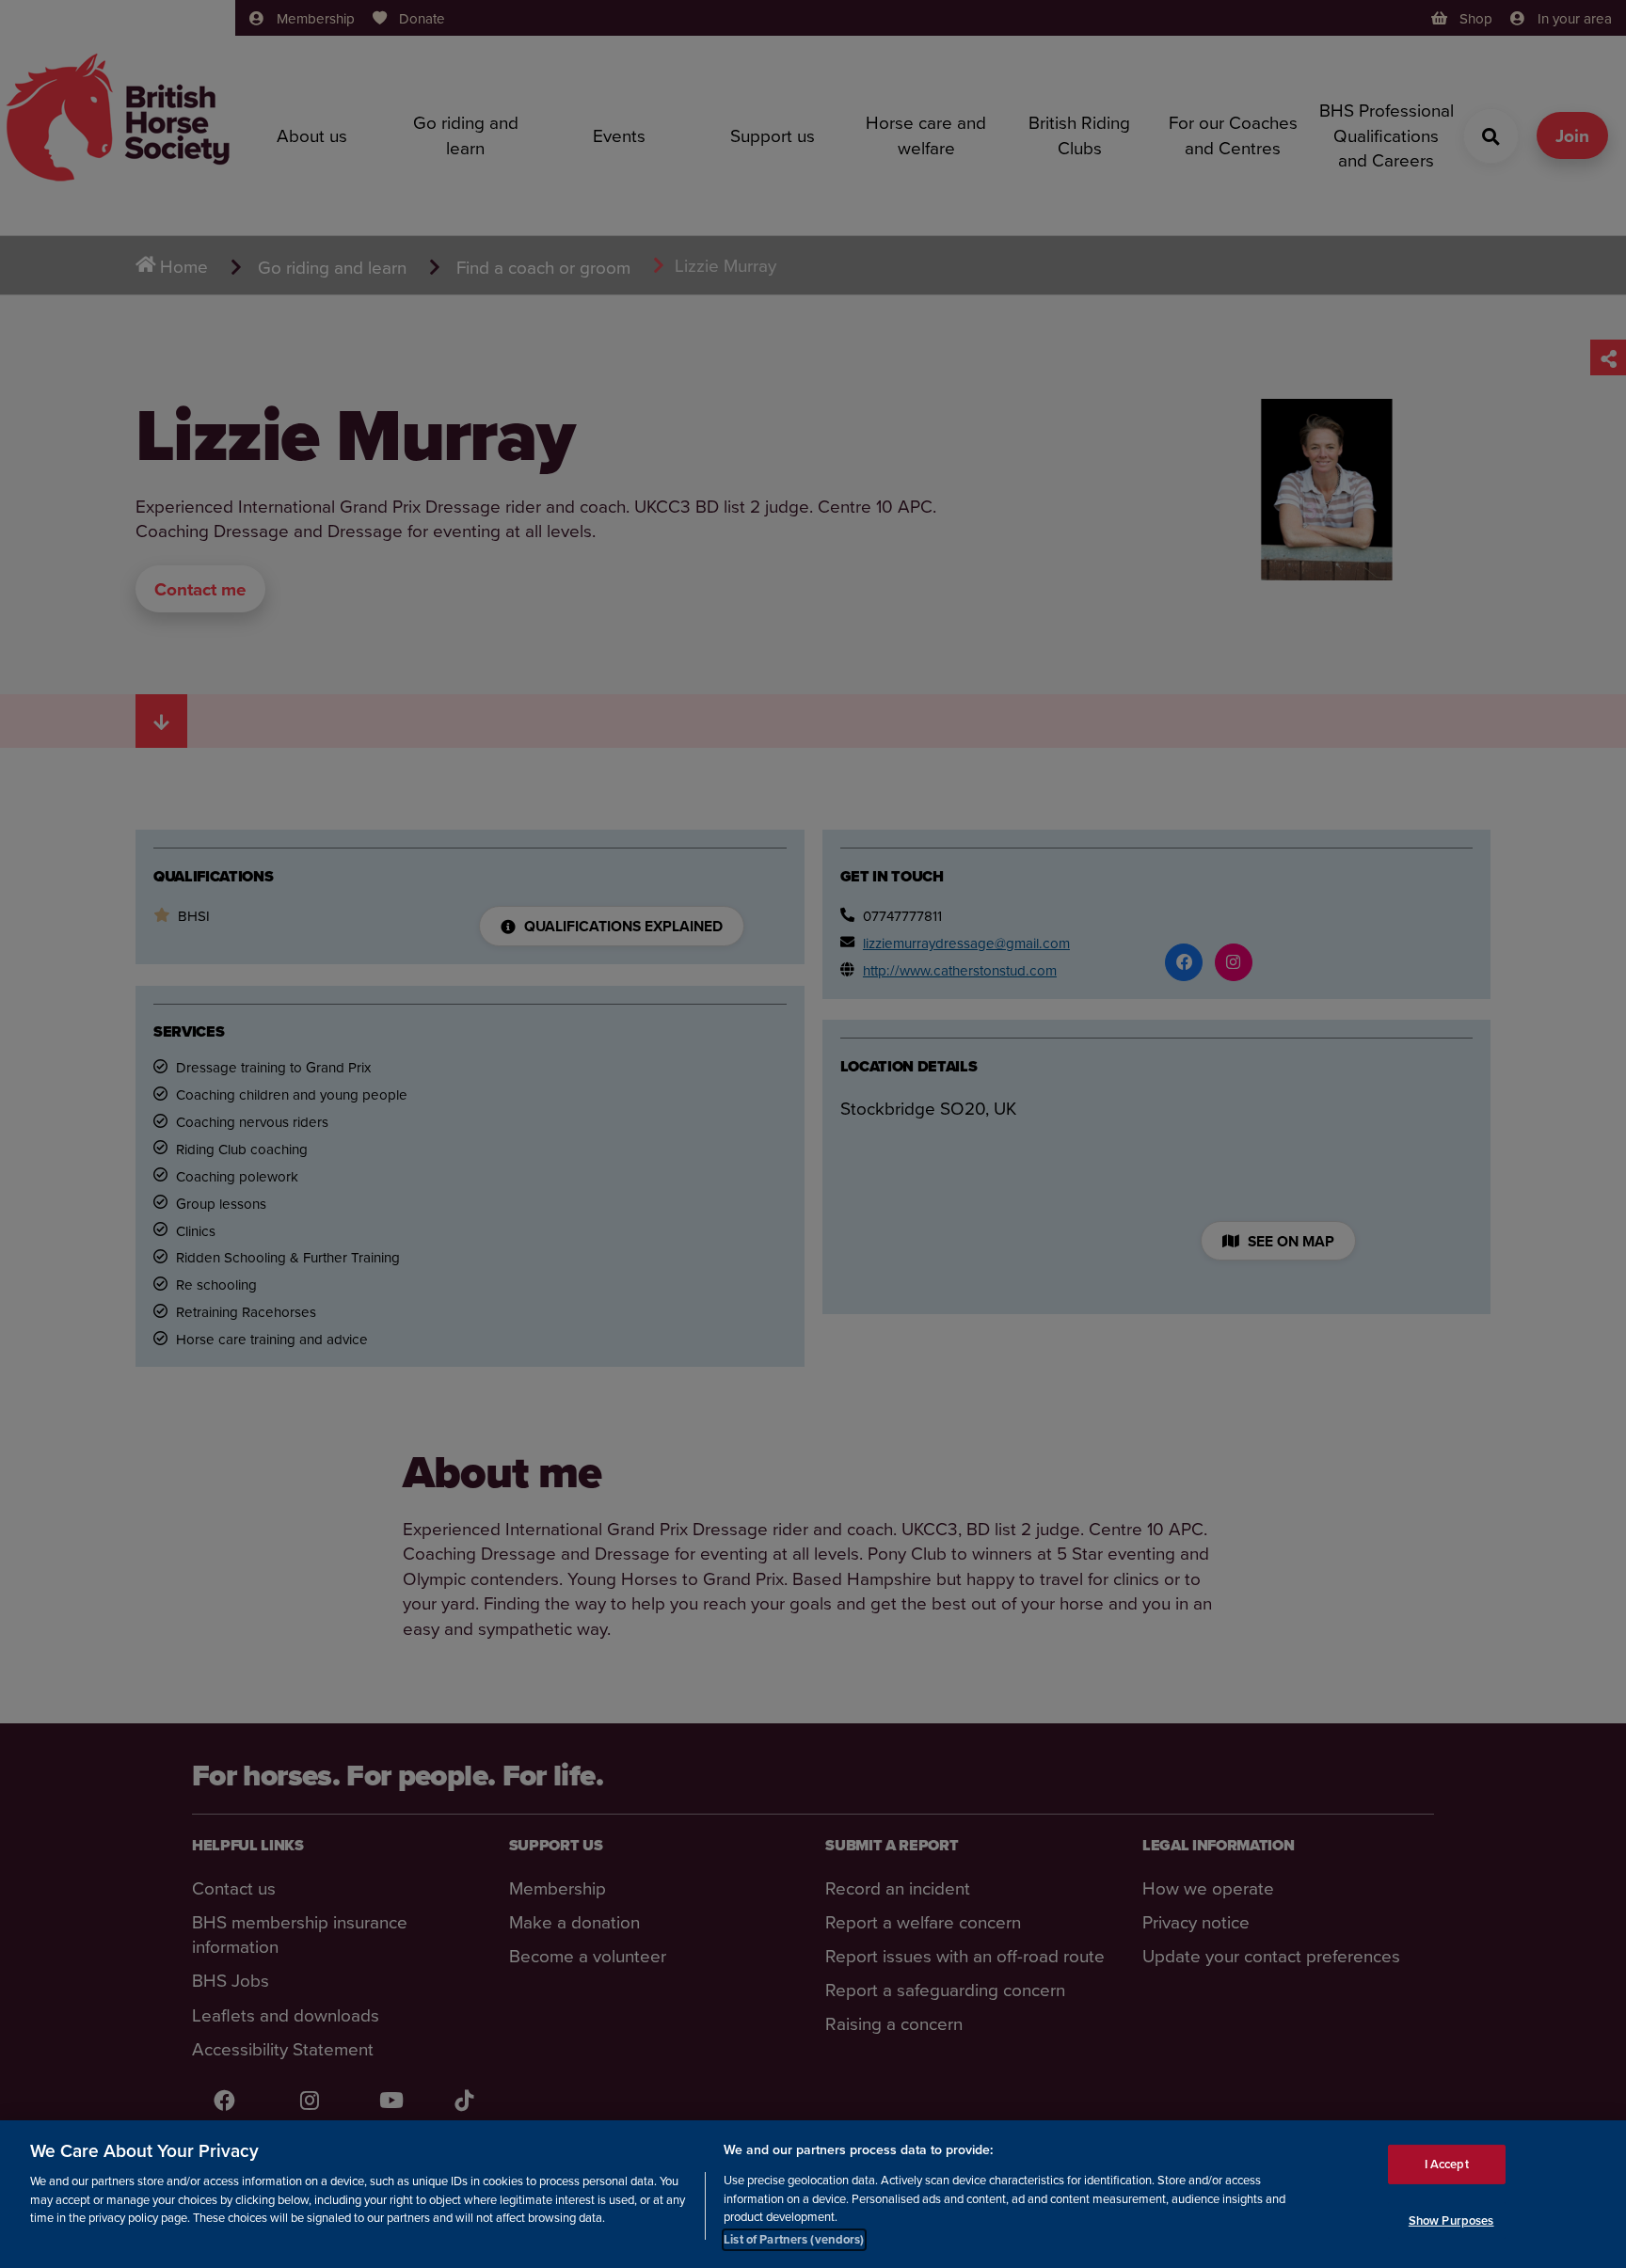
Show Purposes (1451, 2220)
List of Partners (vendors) (794, 2239)
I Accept (1447, 2163)
